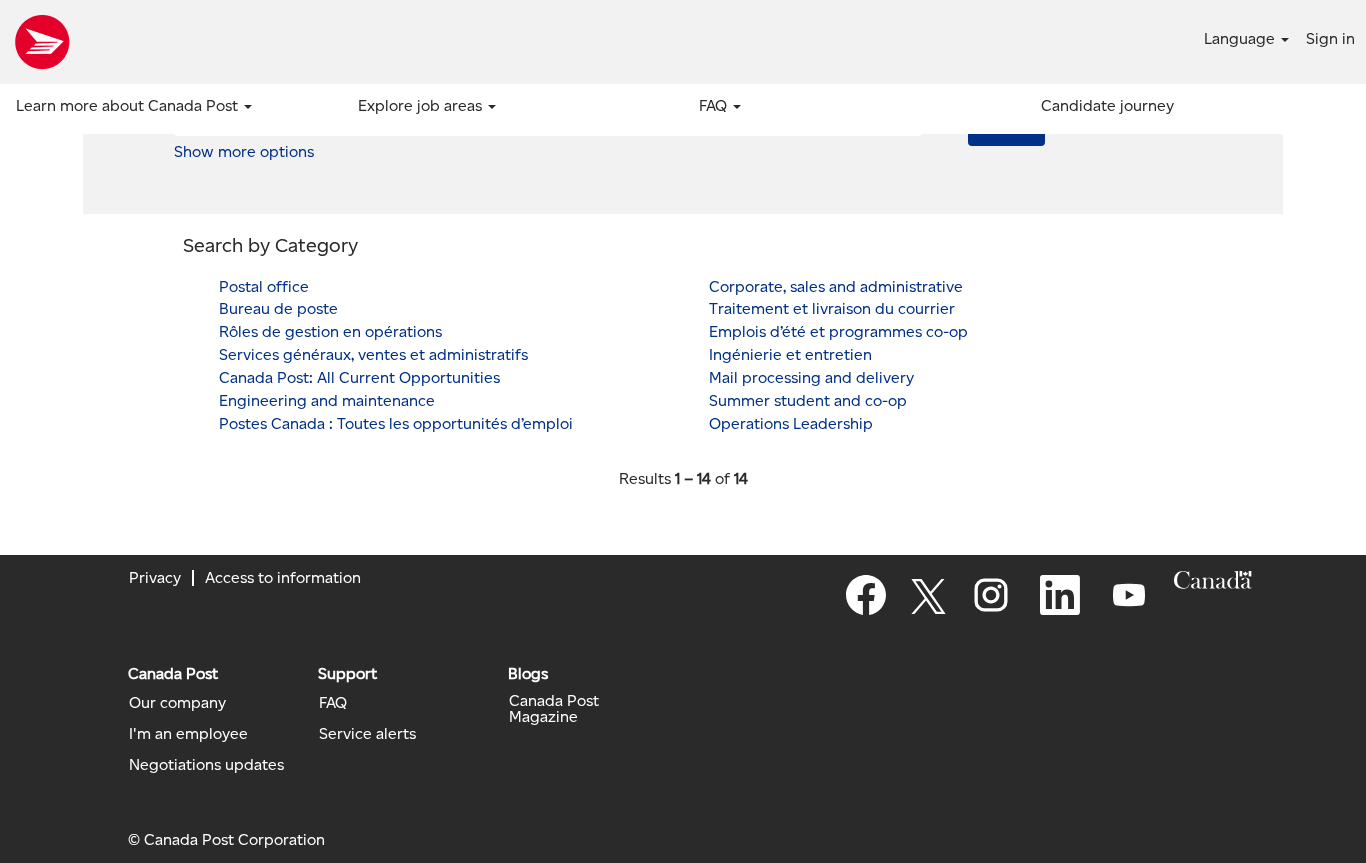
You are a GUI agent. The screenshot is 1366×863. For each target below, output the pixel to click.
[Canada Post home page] (42, 42)
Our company (177, 703)
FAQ (333, 703)
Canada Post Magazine (554, 709)
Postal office (264, 286)
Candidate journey (1107, 105)
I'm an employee (188, 734)
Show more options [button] (244, 151)
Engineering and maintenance (327, 400)
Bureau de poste (278, 308)
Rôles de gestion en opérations (330, 331)
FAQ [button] (715, 105)
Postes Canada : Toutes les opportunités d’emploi (396, 423)
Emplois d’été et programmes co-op (838, 331)
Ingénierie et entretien (790, 354)
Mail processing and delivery (811, 377)
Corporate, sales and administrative (836, 286)
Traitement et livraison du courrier (832, 308)
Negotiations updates (206, 765)
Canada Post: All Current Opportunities (359, 377)
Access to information (283, 577)
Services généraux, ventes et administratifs (373, 354)
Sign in (1330, 38)
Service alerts (367, 734)
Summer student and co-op (808, 400)
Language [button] (1241, 38)
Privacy (155, 577)
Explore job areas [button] (422, 105)
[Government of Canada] (1213, 580)
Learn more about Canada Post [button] (129, 105)
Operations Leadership (791, 423)
